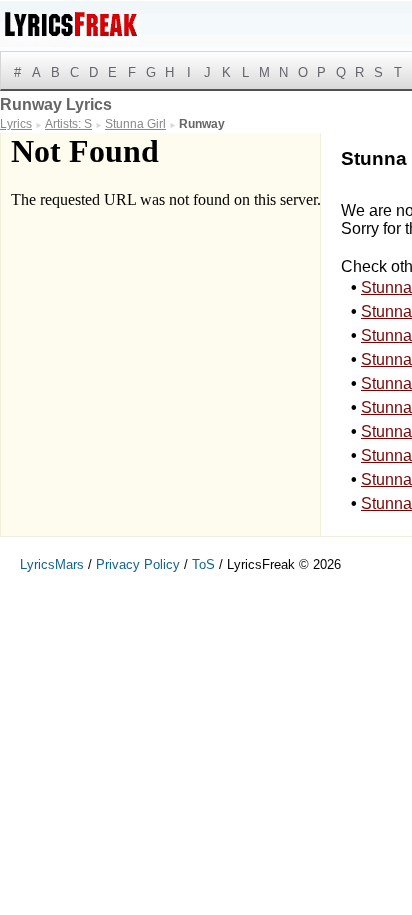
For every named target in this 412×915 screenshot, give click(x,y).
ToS (203, 564)
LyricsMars (52, 564)
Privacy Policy (138, 564)
